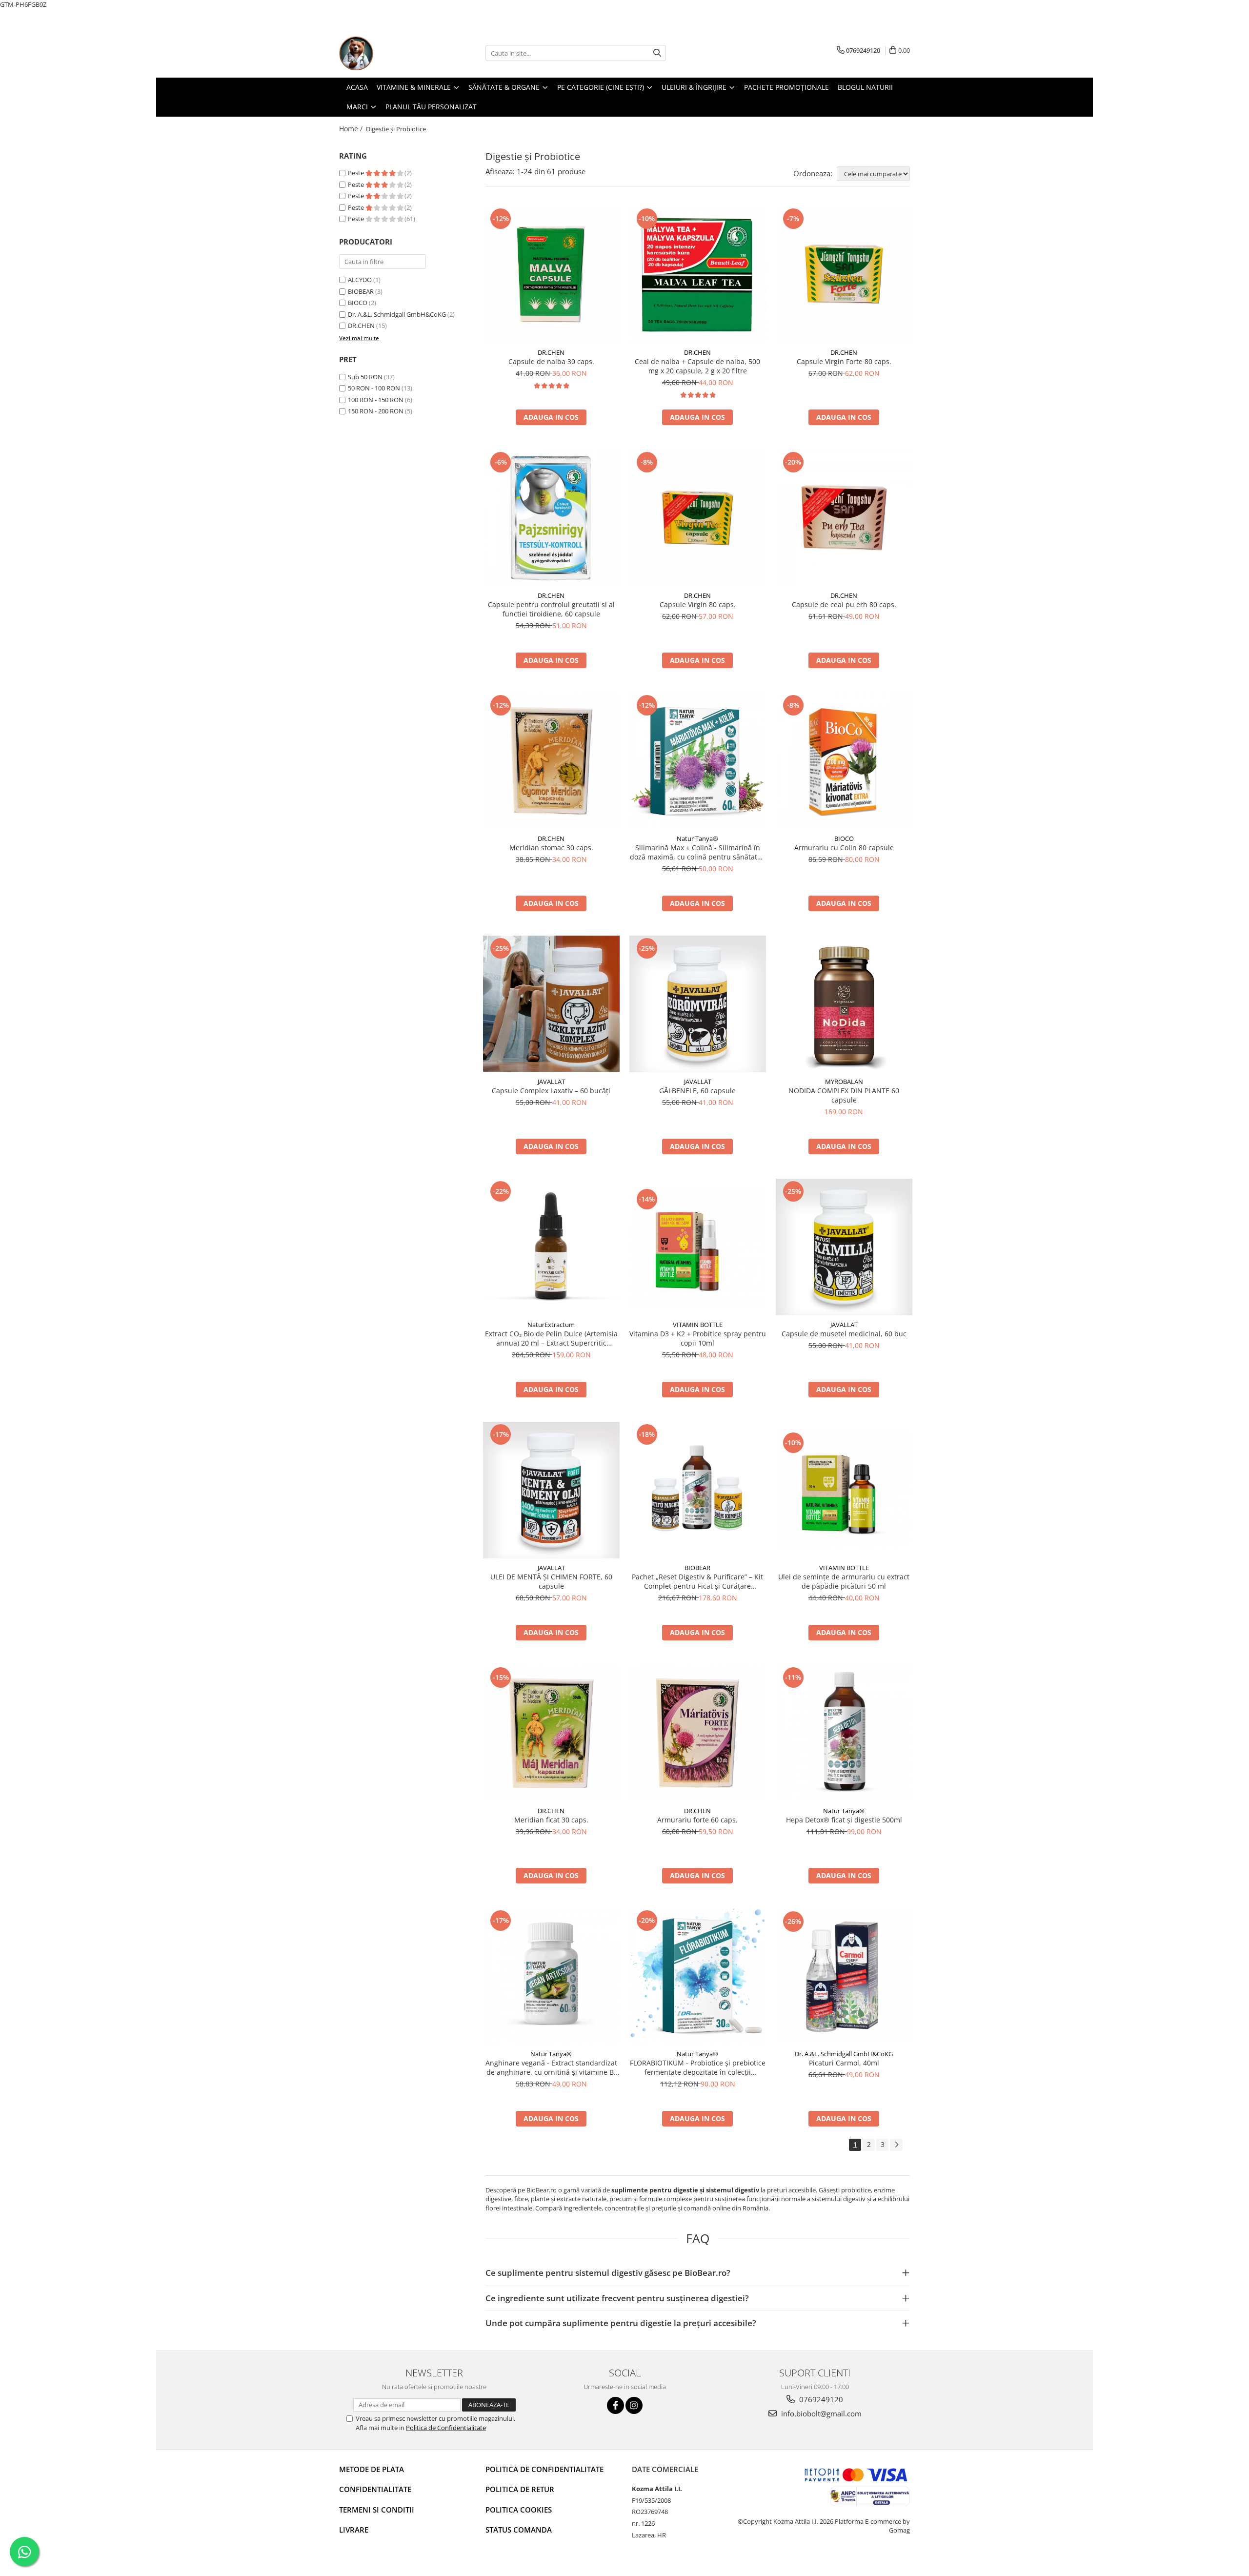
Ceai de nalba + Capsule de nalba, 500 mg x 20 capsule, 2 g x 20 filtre (697, 366)
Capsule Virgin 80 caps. (698, 604)
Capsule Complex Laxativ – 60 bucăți (551, 1091)
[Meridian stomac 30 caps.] (551, 761)
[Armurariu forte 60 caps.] (698, 1733)
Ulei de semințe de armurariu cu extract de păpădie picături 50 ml (844, 1581)
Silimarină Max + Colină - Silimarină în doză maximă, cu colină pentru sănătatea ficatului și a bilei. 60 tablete (697, 852)
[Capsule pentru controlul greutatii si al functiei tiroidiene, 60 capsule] (551, 518)
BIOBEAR (361, 291)
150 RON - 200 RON (376, 411)
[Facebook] (615, 2405)
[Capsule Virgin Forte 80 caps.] (844, 274)
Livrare (354, 2530)
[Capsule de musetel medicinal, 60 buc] (844, 1247)
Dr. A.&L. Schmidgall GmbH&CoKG (397, 314)
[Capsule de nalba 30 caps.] (551, 274)
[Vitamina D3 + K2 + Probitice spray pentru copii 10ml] (698, 1247)
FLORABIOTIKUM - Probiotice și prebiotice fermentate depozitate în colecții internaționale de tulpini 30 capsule (698, 2067)
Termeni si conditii (377, 2510)
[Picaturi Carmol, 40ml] (844, 1976)
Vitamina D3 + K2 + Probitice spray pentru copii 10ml (698, 1338)
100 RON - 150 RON (376, 400)
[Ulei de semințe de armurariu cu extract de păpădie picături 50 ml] (844, 1490)
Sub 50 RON (365, 377)
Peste (357, 173)
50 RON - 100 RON (374, 388)
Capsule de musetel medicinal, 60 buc (844, 1334)
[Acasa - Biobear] (388, 53)
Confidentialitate (375, 2489)
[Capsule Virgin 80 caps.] (698, 518)
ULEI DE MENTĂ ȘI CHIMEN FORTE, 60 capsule (551, 1581)
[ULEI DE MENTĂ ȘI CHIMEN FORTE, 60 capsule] (551, 1490)
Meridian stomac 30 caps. (551, 848)
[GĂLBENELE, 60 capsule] (698, 1004)
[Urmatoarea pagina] (896, 2145)
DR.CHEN (361, 326)
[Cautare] (657, 53)
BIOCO (358, 303)
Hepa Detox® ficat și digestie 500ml (844, 1820)
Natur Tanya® (697, 838)
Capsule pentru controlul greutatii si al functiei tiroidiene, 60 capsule (551, 609)
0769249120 (820, 2399)
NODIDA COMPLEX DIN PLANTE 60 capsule (844, 1095)
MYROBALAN (844, 1082)
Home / (352, 129)
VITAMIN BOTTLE (698, 1325)
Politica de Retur (520, 2489)
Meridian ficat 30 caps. (551, 1820)
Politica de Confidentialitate (446, 2428)
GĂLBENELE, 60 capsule (697, 1091)
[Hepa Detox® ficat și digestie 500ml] (844, 1733)
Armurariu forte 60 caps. (697, 1820)
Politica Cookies (519, 2510)
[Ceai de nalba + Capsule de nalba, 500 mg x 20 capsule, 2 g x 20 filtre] (698, 275)
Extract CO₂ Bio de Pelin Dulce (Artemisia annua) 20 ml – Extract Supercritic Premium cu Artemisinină (551, 1338)
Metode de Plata (372, 2469)
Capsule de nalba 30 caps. (551, 361)
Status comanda (519, 2530)
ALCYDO (360, 280)
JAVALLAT (551, 1082)
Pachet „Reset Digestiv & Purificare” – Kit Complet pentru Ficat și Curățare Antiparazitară (697, 1581)
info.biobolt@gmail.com (820, 2413)
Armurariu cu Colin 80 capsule (844, 848)
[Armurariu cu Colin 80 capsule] (844, 761)
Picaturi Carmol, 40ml (844, 2063)
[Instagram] (634, 2405)
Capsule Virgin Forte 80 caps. (844, 361)
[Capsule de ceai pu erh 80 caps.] (844, 518)
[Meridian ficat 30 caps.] (551, 1733)
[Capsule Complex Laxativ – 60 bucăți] (551, 1004)
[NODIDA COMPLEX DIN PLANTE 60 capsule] (844, 1004)
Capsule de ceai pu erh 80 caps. (844, 604)
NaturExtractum (551, 1325)
